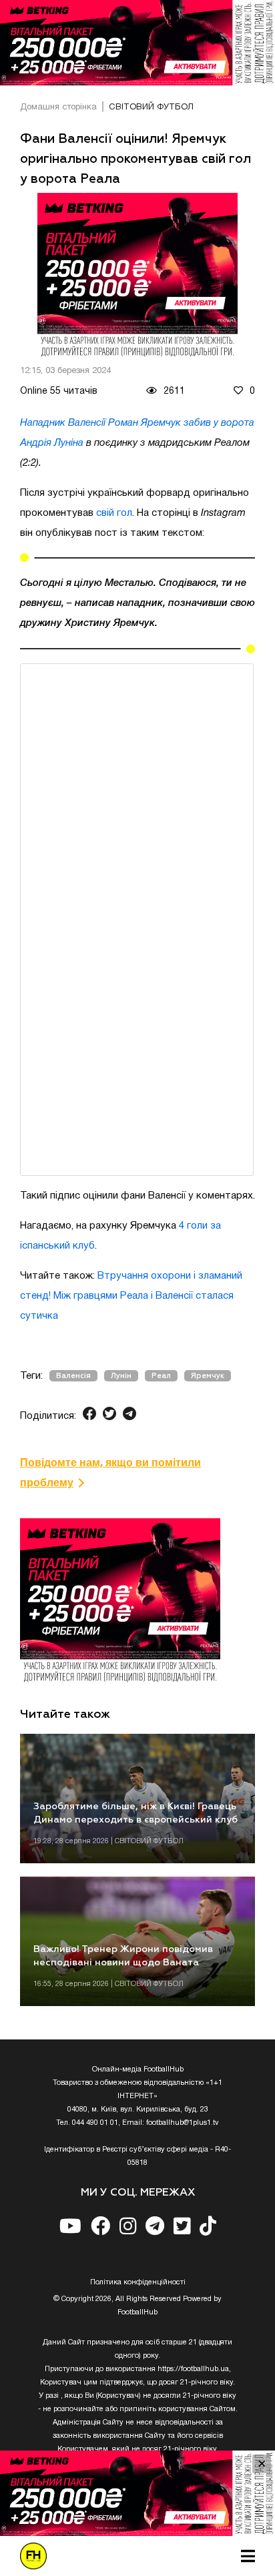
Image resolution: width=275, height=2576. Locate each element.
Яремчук (208, 1376)
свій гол (114, 513)
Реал (161, 1376)
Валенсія (73, 1376)
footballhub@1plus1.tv (183, 2123)
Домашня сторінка (58, 107)
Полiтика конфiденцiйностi (138, 2282)
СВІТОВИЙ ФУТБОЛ (151, 107)
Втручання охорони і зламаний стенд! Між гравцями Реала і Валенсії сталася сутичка (131, 1296)
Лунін (121, 1376)
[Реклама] (137, 43)
